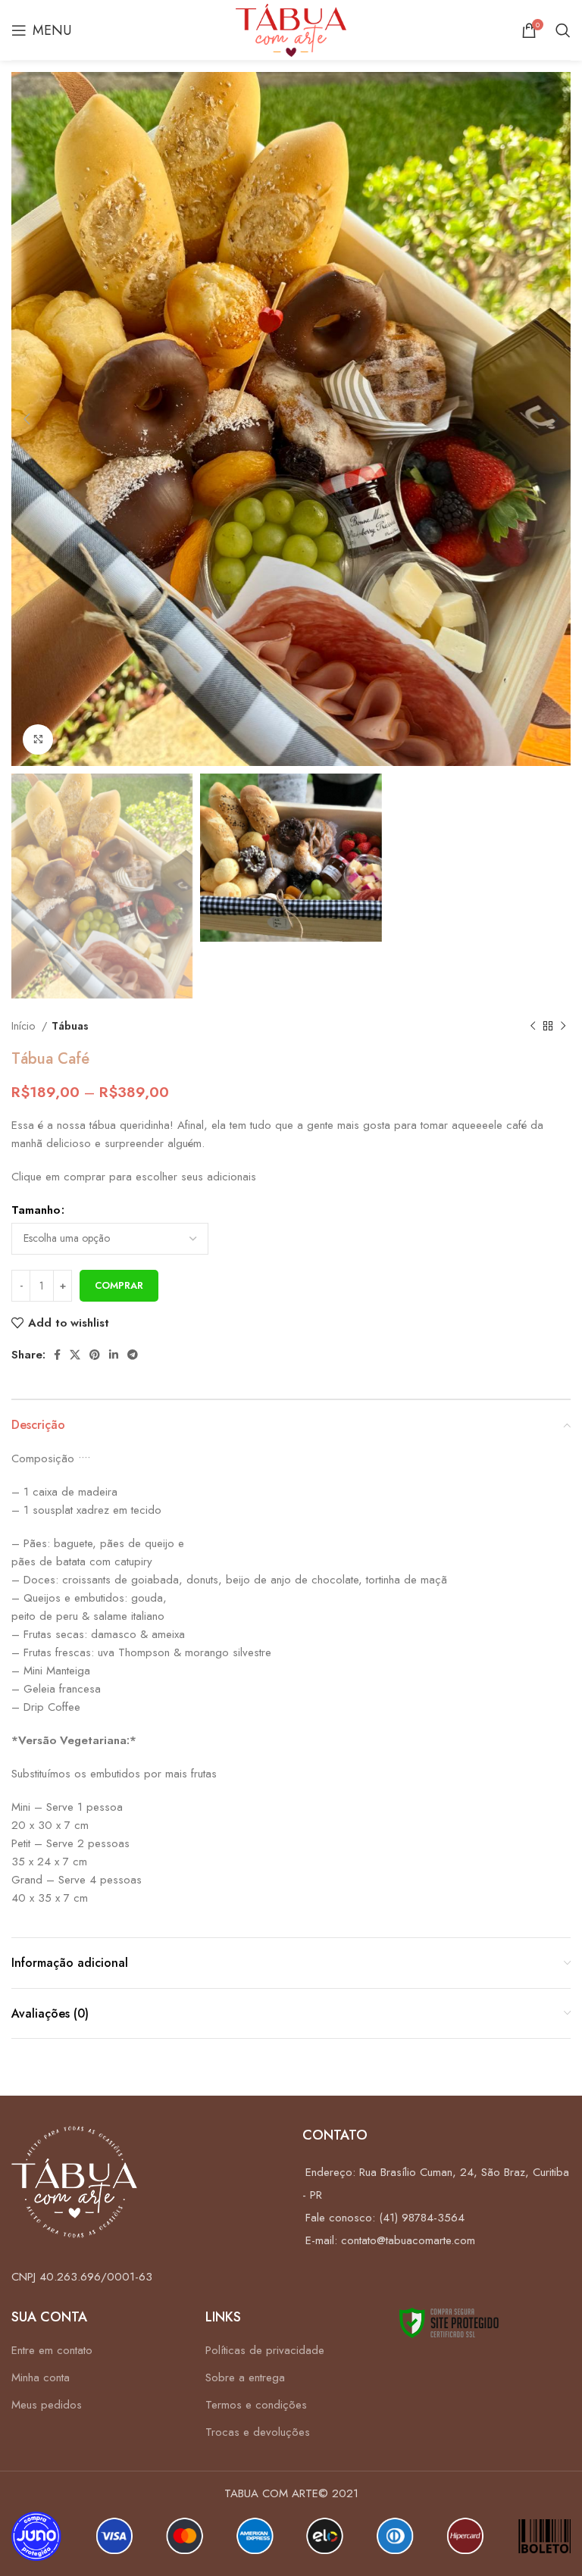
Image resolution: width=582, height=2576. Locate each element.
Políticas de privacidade (265, 2350)
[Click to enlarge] (38, 739)
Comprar (119, 1285)
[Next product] (563, 1026)
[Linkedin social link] (114, 1355)
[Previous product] (533, 1026)
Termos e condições (256, 2405)
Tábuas (70, 1026)
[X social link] (75, 1355)
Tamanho (36, 1210)
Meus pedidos (47, 2405)
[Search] (563, 30)
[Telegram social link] (133, 1355)
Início (25, 1026)
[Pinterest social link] (95, 1355)
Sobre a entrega (245, 2377)
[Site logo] (291, 29)
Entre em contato (52, 2350)
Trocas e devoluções (258, 2432)
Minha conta (41, 2377)
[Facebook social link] (57, 1355)
